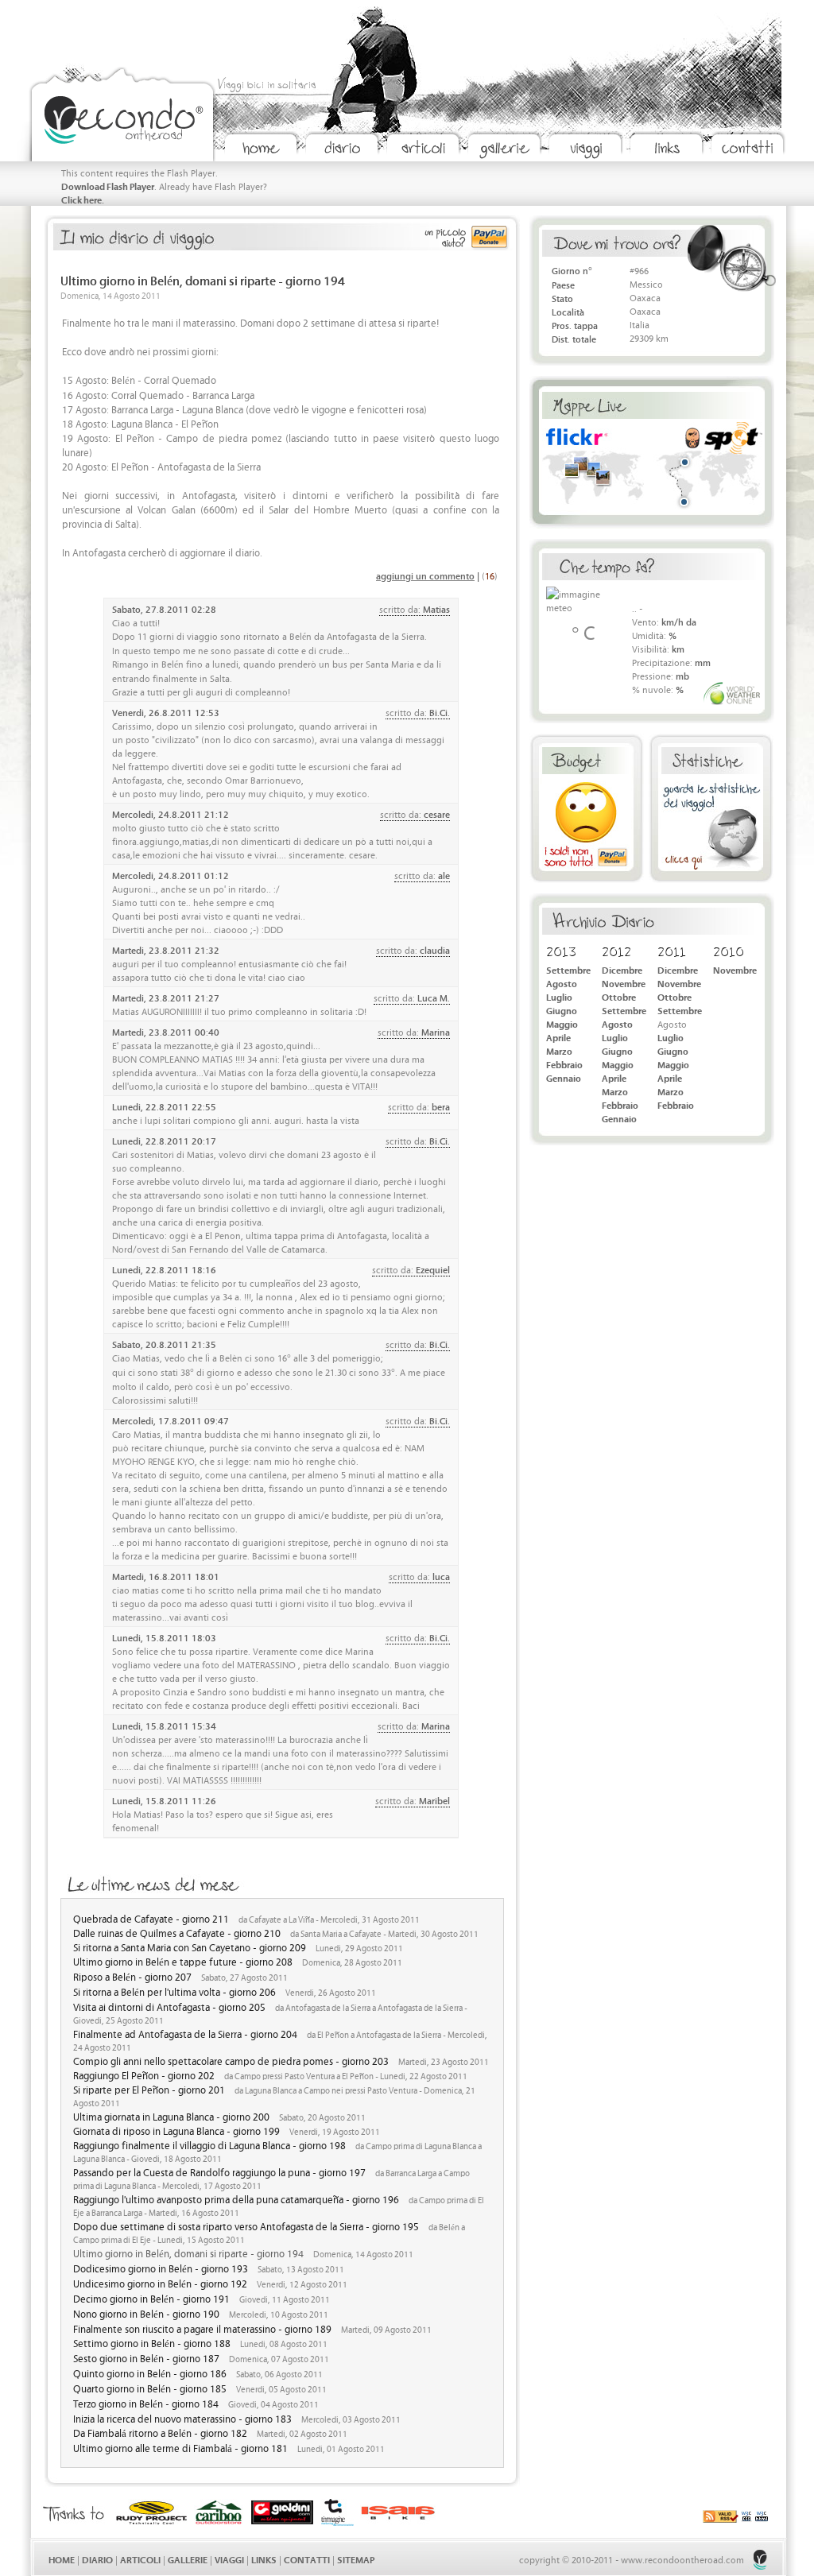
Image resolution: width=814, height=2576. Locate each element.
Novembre (624, 983)
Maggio (562, 1023)
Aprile (558, 1037)
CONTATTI (307, 2559)
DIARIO (97, 2559)
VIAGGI (229, 2559)
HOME (62, 2559)
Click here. (83, 199)
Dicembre (622, 969)
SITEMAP (356, 2559)
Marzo (559, 1050)
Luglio (559, 996)
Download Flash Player (108, 186)
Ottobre (619, 996)
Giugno (562, 1010)
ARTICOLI (140, 2559)
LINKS (264, 2559)
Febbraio (564, 1064)
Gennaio (564, 1077)
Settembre (568, 969)
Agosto (562, 983)
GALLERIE (188, 2559)
